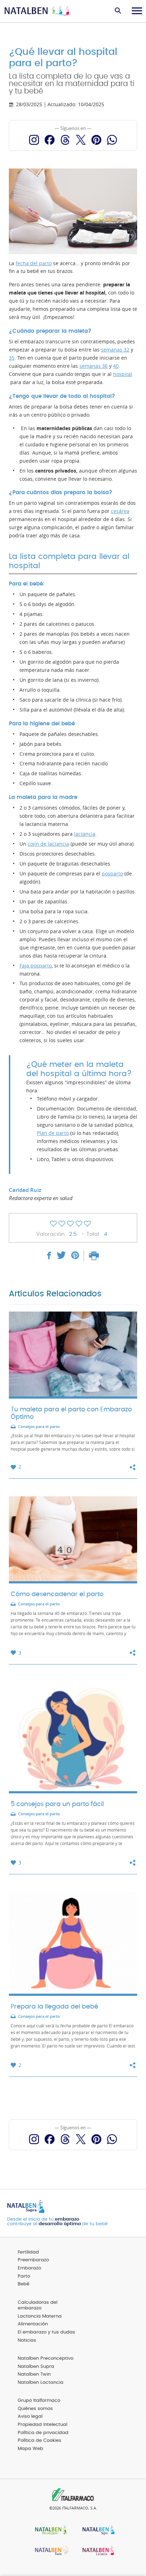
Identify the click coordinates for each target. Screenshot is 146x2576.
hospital (123, 374)
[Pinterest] (96, 140)
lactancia (85, 834)
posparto (112, 874)
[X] (81, 140)
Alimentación (33, 2324)
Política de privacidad (43, 2433)
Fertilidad (28, 2252)
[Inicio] (38, 11)
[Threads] (65, 140)
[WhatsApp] (112, 140)
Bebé (24, 2284)
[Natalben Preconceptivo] (49, 2531)
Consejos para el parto (39, 1427)
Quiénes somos (35, 2409)
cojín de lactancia (48, 844)
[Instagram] (34, 140)
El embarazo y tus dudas (46, 2332)
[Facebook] (50, 140)
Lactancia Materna (40, 2316)
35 (12, 358)
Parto (24, 2276)
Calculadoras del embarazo (38, 2306)
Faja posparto (36, 966)
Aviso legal (30, 2417)
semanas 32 (115, 350)
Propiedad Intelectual (43, 2425)
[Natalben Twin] (49, 2551)
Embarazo (29, 2268)
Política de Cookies (40, 2441)
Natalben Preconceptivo (46, 2358)
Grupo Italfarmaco (39, 2401)
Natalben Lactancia (41, 2383)
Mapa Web (30, 2449)
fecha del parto (34, 263)
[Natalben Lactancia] (97, 2551)
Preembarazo (33, 2260)
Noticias (27, 2340)
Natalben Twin (34, 2374)
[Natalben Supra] (97, 2531)
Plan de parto (53, 1133)
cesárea (120, 511)
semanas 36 (94, 366)
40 (116, 366)
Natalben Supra (36, 2367)
